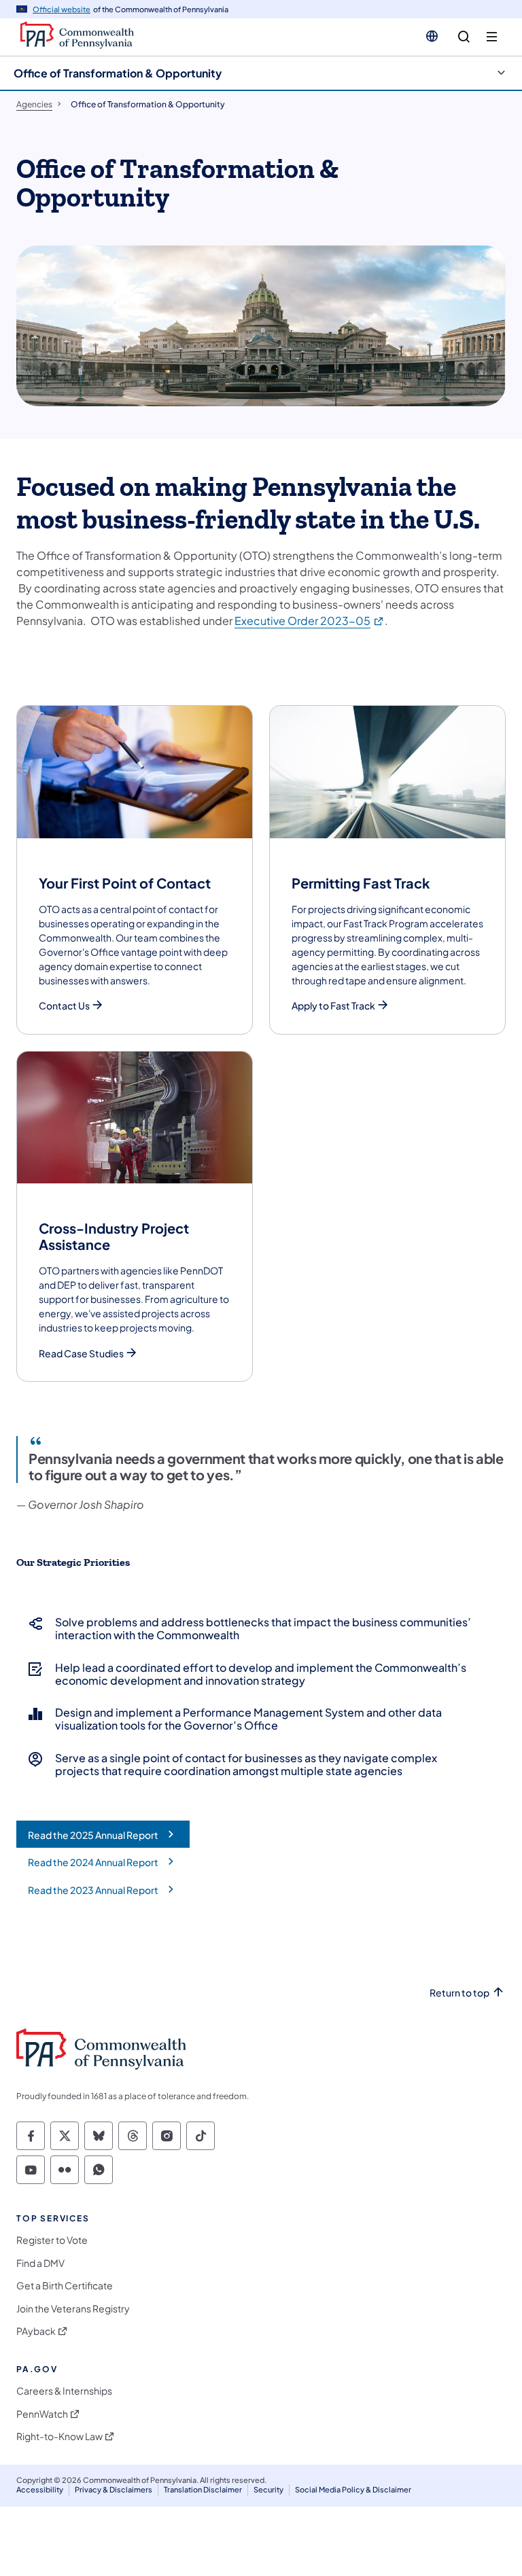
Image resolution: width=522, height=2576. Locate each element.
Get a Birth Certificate (65, 2286)
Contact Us (64, 1006)
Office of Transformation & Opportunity (118, 73)
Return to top (459, 1993)
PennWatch (42, 2414)
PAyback (36, 2331)
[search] (464, 37)
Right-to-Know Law (59, 2436)
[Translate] (432, 36)
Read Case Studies (81, 1354)
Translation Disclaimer (203, 2489)
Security (268, 2489)
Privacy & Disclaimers (114, 2489)
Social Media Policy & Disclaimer (353, 2489)
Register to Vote (52, 2240)
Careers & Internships (64, 2391)
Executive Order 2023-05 (310, 621)
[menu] (492, 37)
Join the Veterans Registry (73, 2309)
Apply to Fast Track (333, 1006)
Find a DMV (40, 2263)
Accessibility (40, 2489)
